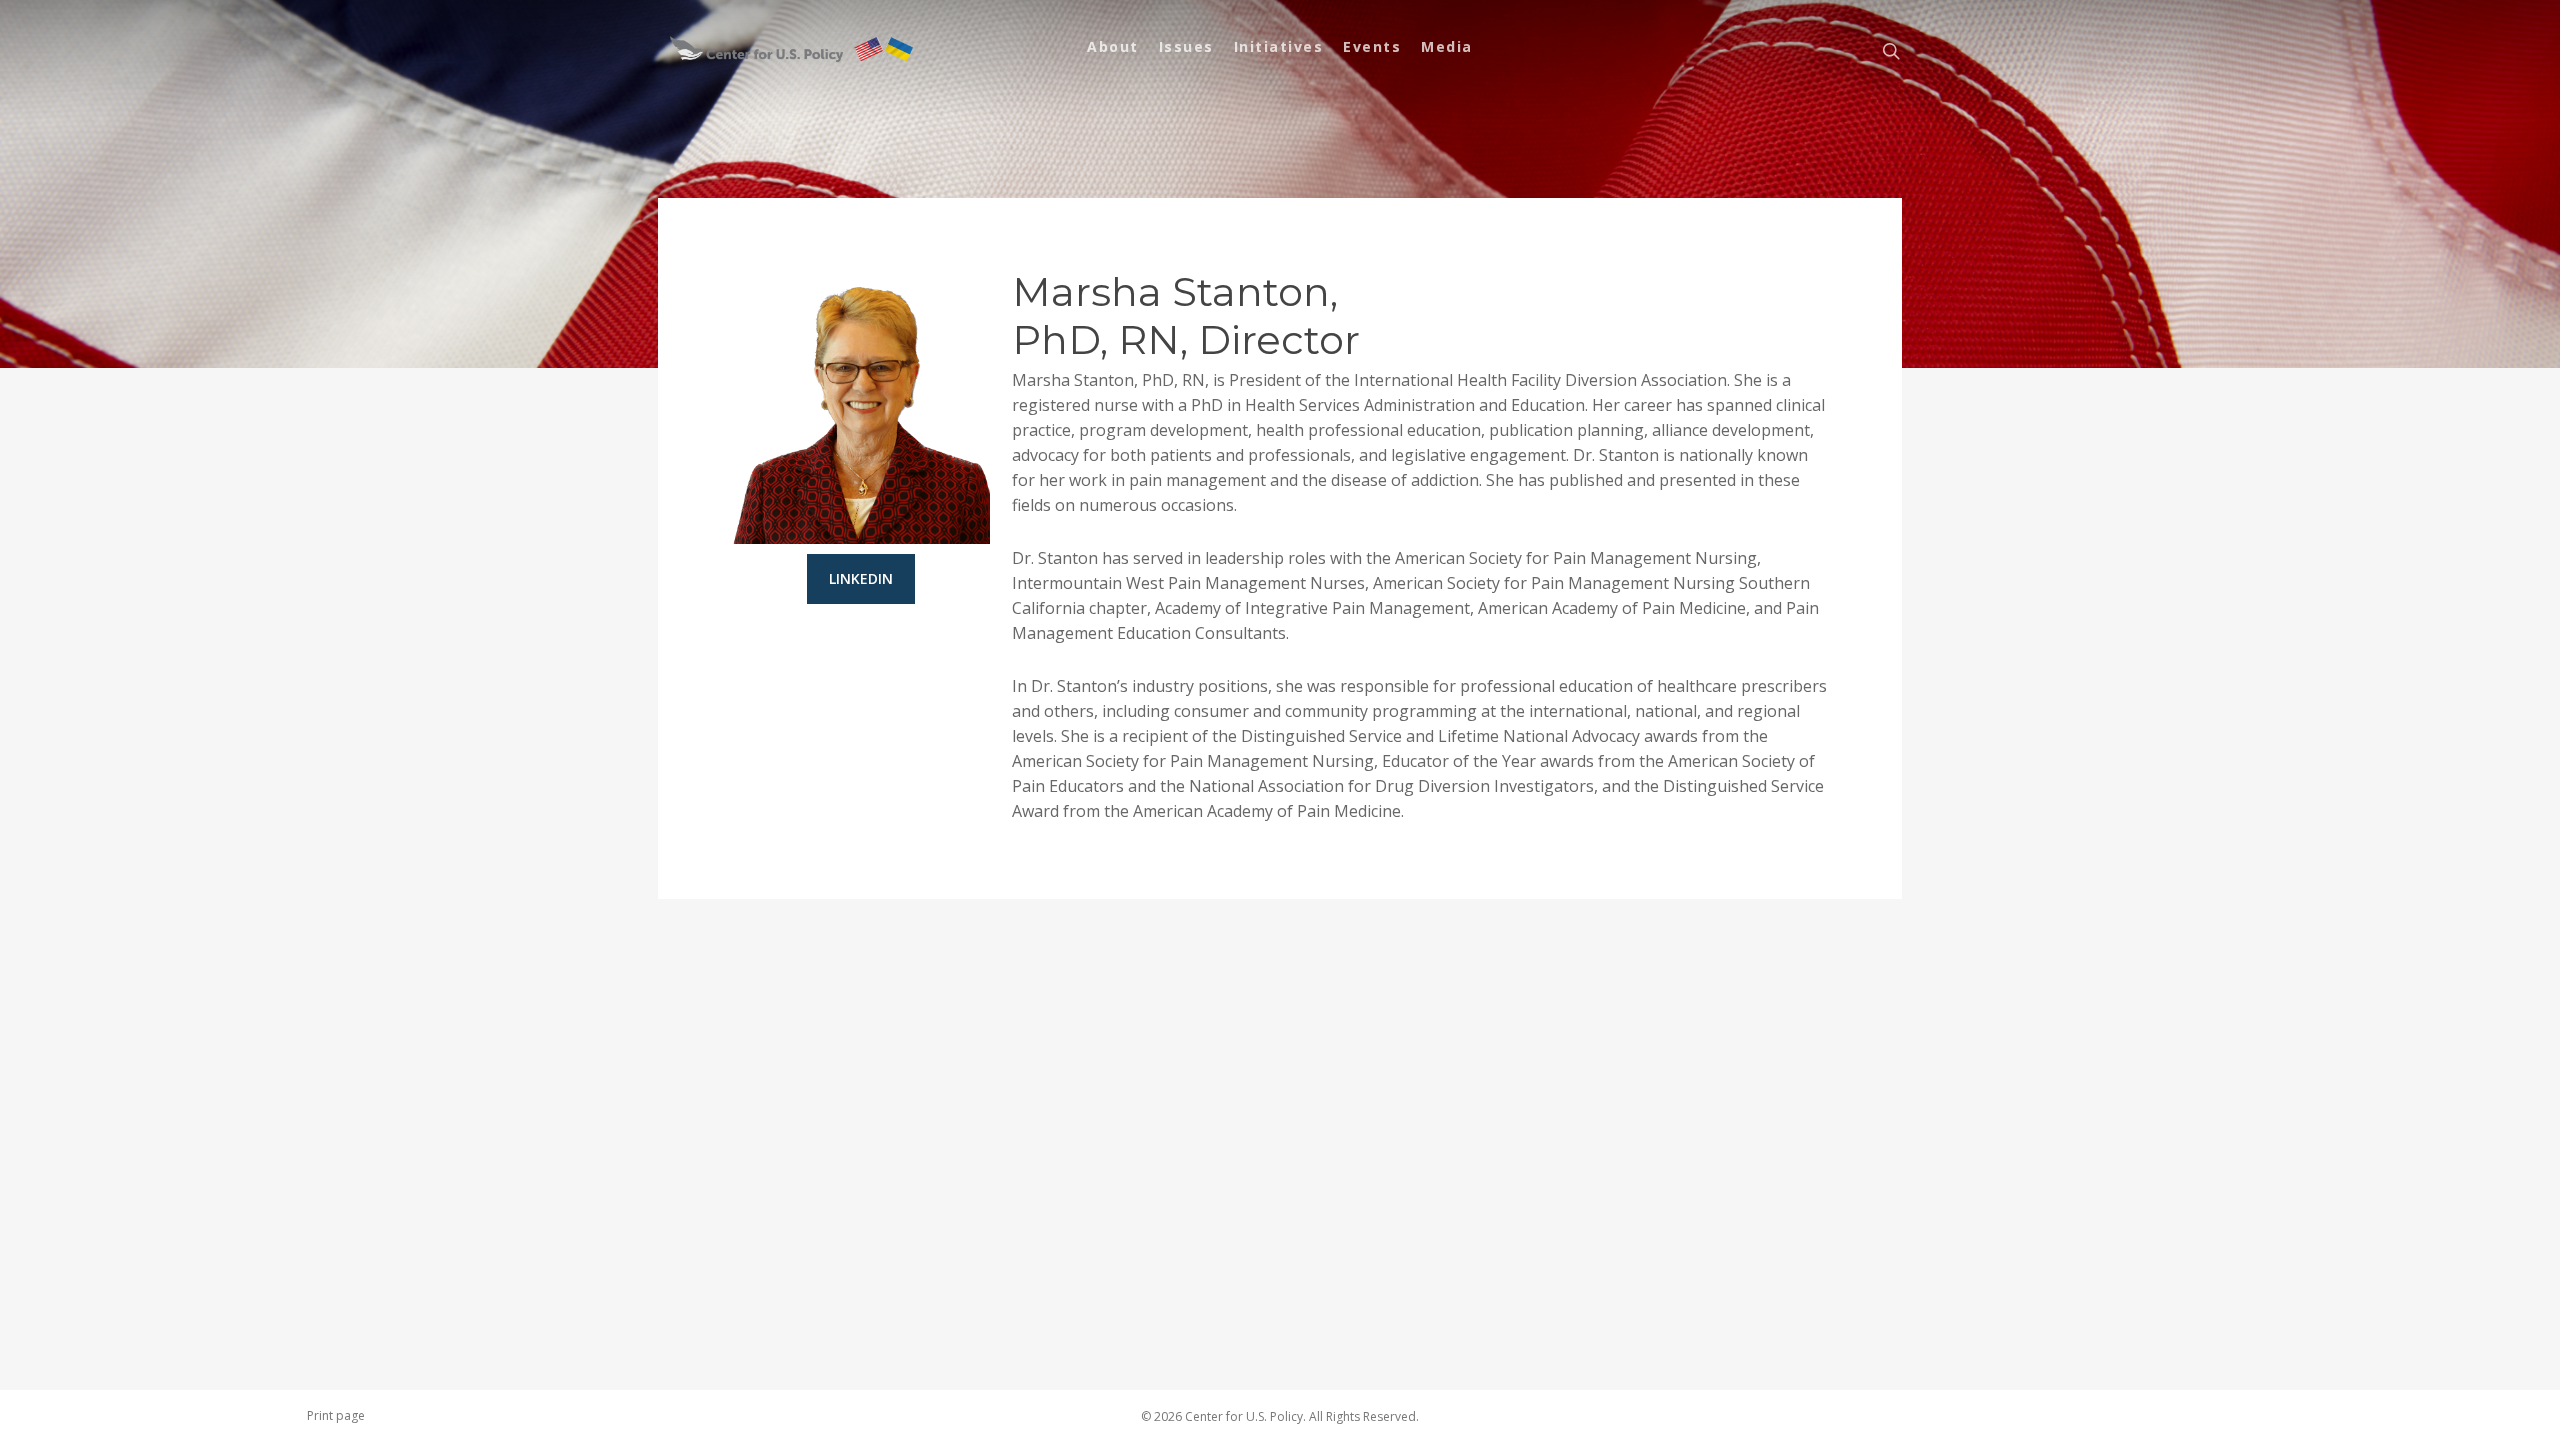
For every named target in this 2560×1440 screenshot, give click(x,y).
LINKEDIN (861, 578)
